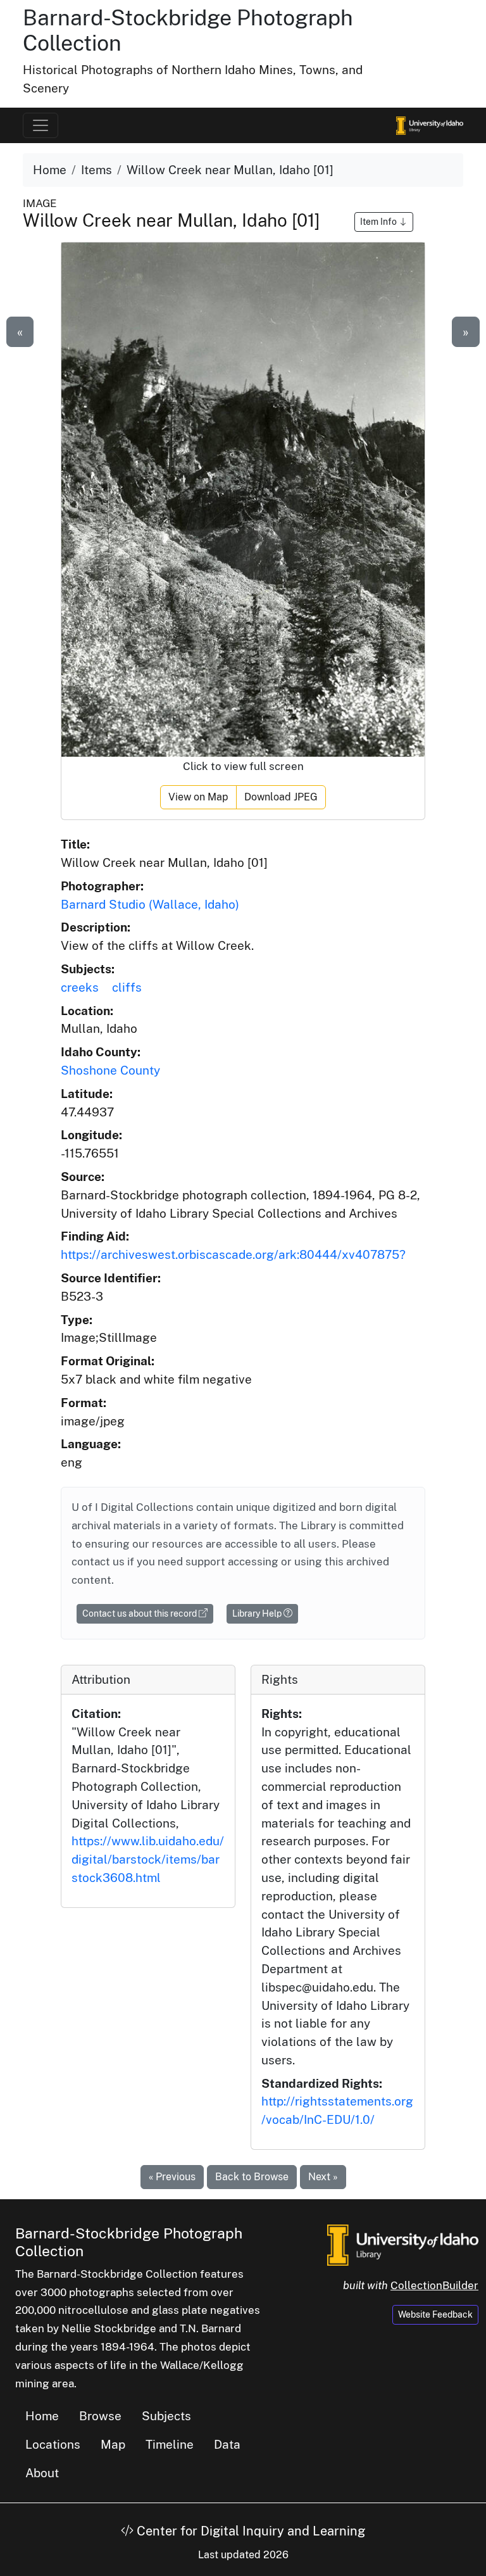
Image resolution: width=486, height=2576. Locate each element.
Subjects (166, 2416)
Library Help (258, 1613)
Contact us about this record (140, 1613)
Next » (323, 2177)
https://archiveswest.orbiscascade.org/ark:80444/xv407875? (233, 1254)
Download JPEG (281, 797)
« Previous (172, 2177)
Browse (100, 2416)
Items (97, 170)
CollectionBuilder (434, 2285)
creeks (80, 987)
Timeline (170, 2444)
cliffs (127, 987)
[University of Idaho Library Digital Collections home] (403, 2244)
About (42, 2473)
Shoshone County (110, 1070)
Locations (53, 2444)
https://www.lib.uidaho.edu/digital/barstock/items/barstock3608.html (148, 1859)
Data (227, 2444)
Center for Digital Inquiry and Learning (249, 2531)
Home (50, 170)
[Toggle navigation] (40, 125)
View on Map (198, 797)
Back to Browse (252, 2177)
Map (113, 2444)
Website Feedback (435, 2314)
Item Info (379, 222)
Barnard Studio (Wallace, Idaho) (150, 904)
